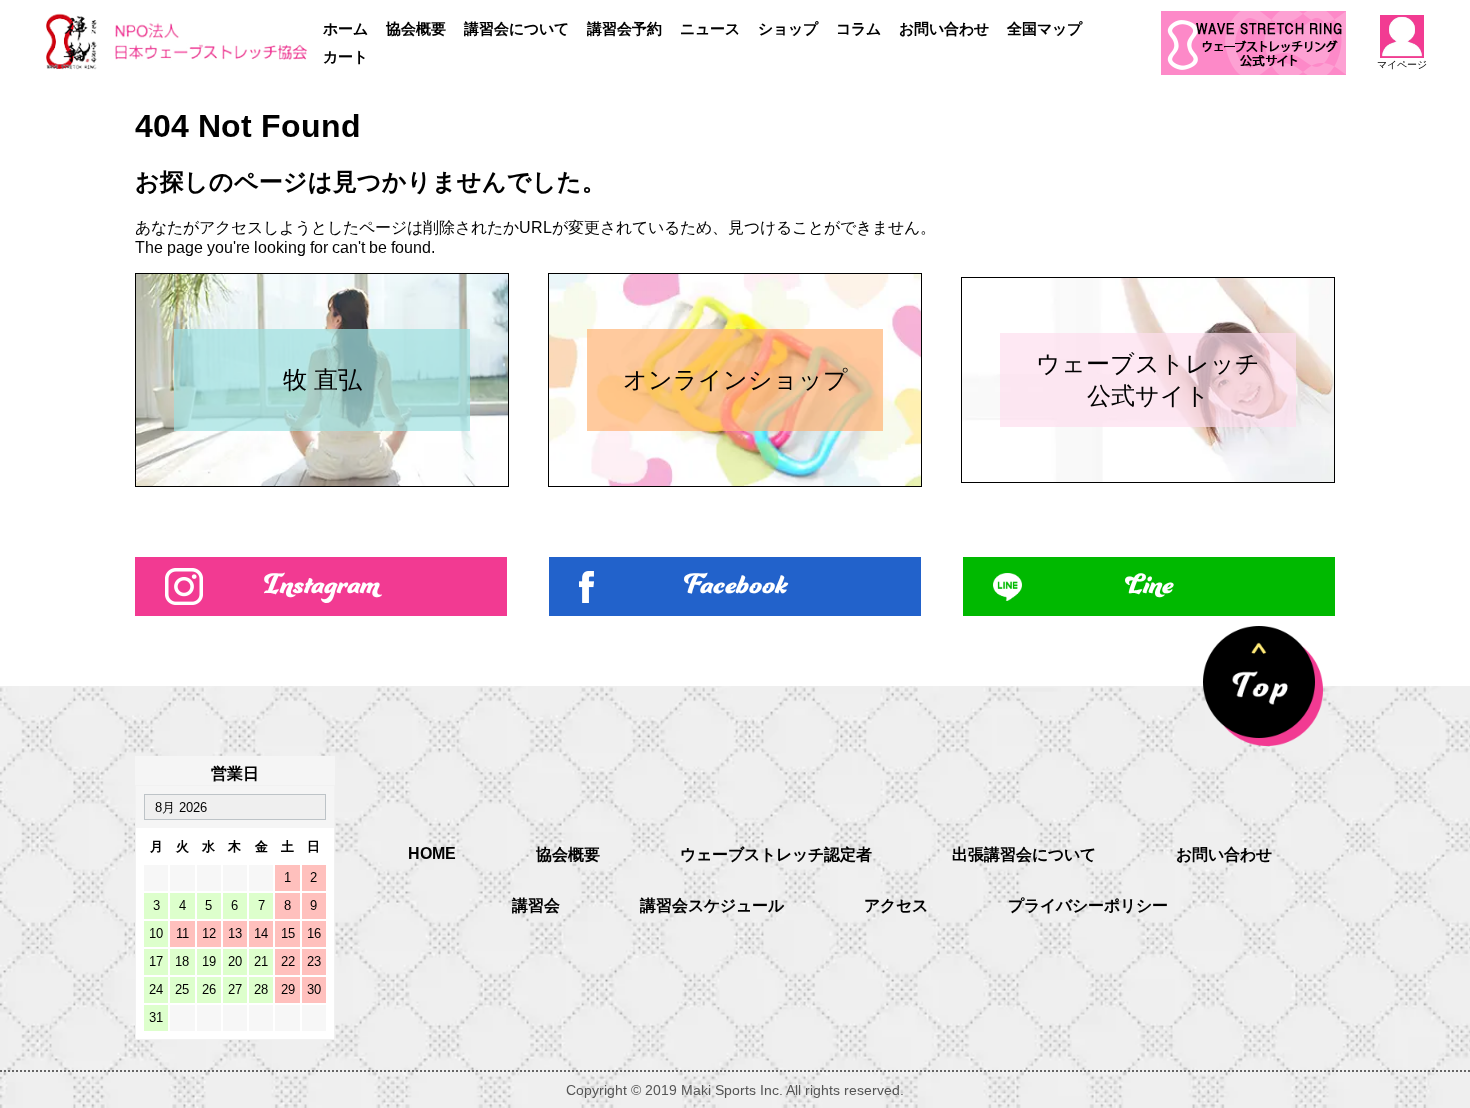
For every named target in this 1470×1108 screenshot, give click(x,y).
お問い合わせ (944, 28)
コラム (858, 28)
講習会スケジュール (712, 905)
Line (1149, 586)
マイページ (1402, 64)
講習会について (516, 28)
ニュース (710, 28)
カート (345, 56)
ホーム (345, 28)
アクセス (896, 905)
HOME (432, 853)
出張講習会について (1024, 854)
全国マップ (1044, 28)
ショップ (788, 28)
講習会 (536, 905)
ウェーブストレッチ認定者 (776, 854)
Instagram (321, 586)
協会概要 (416, 28)
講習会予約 (624, 28)
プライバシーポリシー (1088, 905)
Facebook (735, 586)
